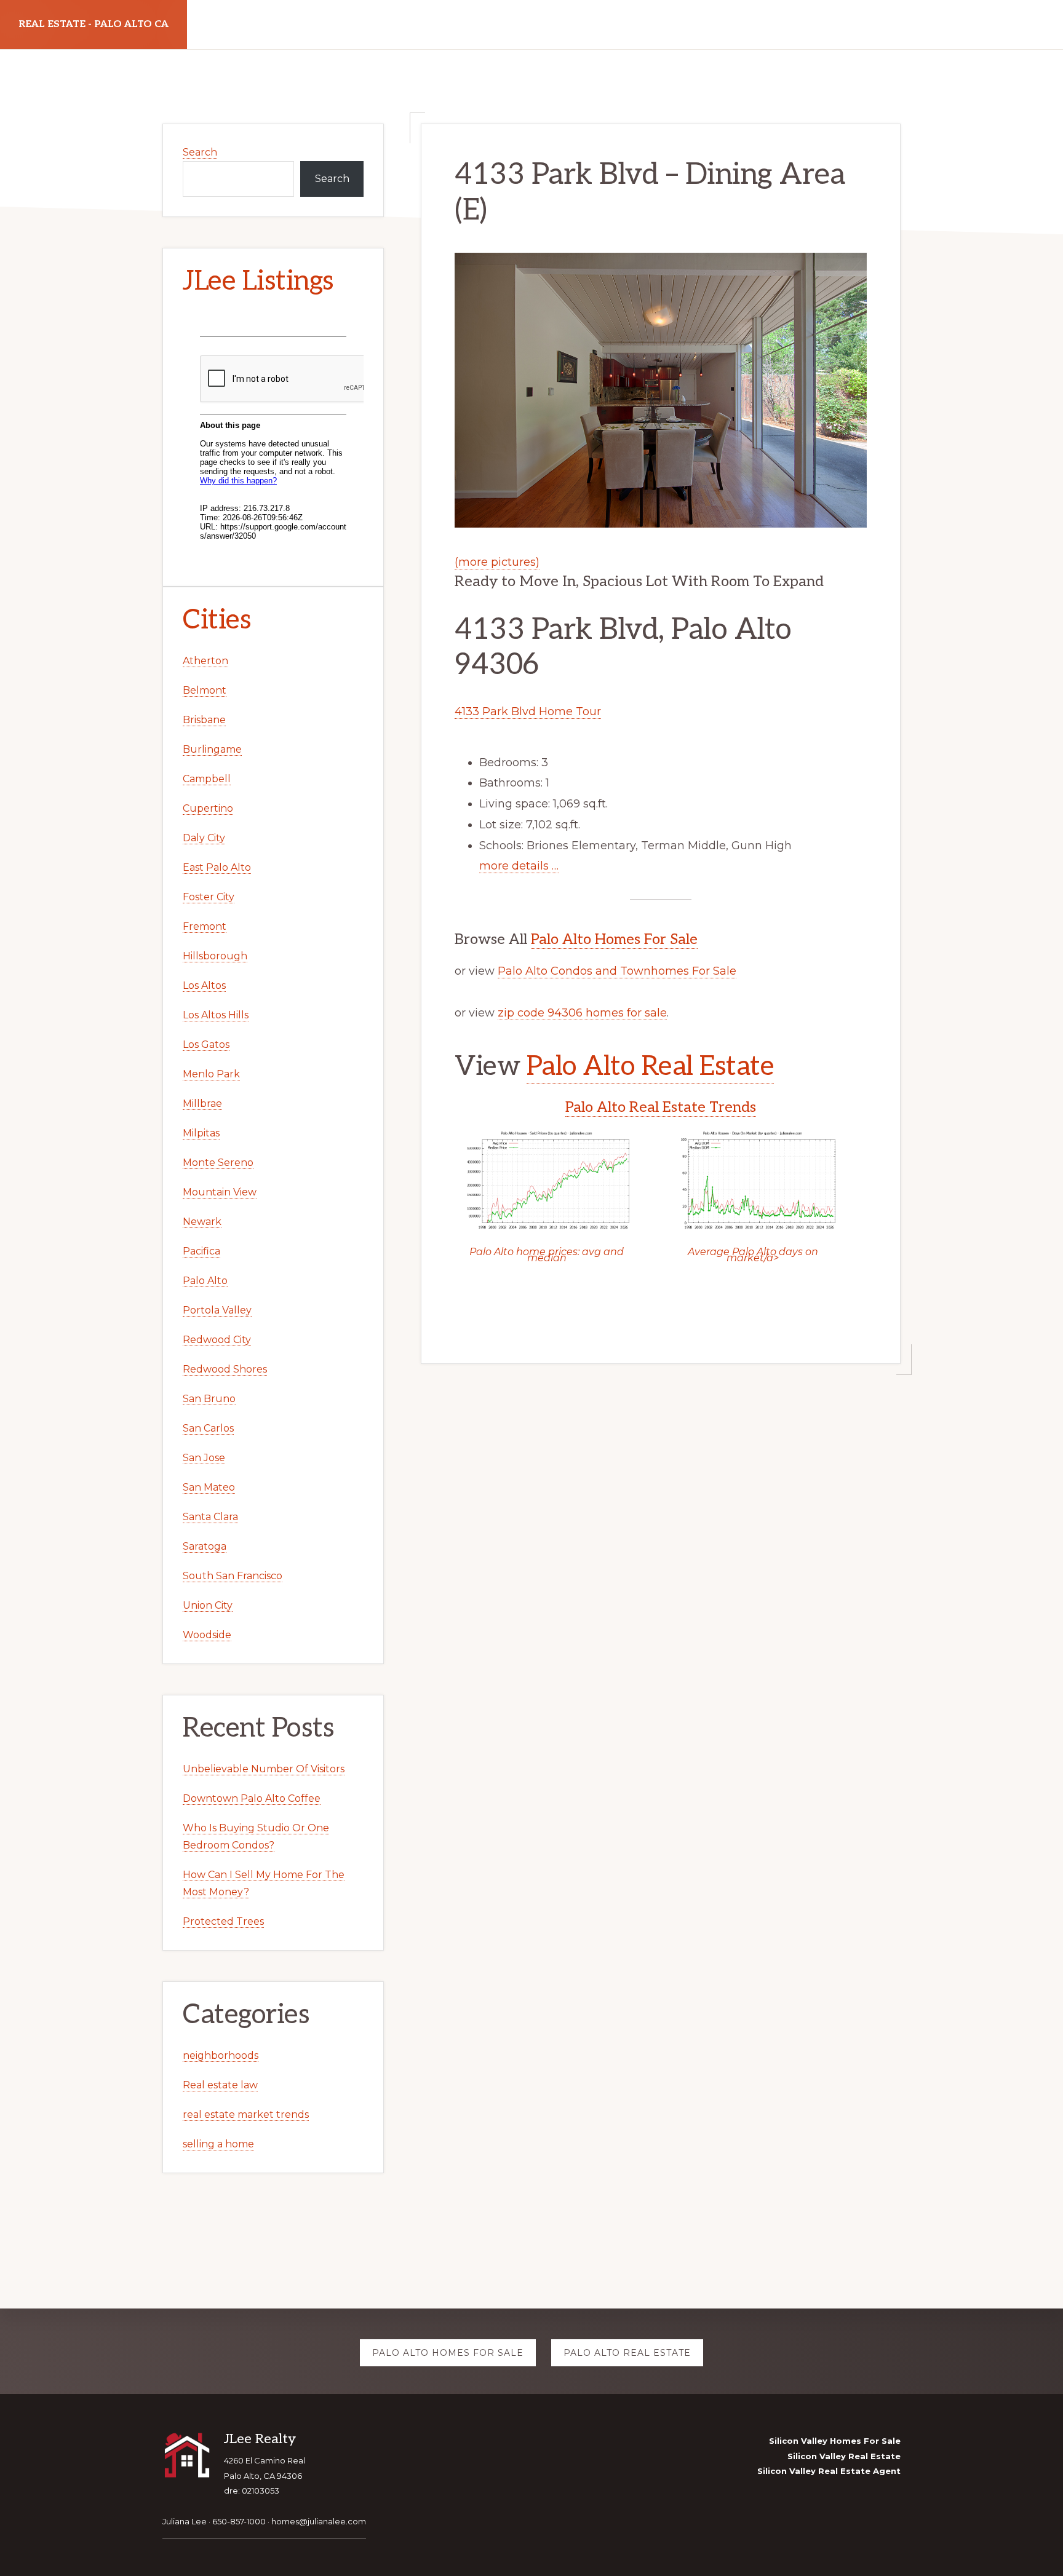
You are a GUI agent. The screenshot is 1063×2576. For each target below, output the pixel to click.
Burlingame (212, 749)
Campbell (207, 779)
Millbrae (202, 1104)
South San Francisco (233, 1576)
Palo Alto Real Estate (651, 1067)
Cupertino (208, 808)
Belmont (205, 690)
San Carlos (208, 1428)
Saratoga (205, 1546)
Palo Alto (205, 1281)
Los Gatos (206, 1044)
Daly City (204, 838)
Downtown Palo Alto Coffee (252, 1798)
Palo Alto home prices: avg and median (547, 1255)
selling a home (218, 2144)
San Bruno (209, 1399)
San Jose (204, 1458)
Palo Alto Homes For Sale (614, 939)
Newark (202, 1222)
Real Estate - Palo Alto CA (94, 24)
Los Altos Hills (216, 1015)
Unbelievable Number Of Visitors (264, 1769)
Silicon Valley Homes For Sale (835, 2441)
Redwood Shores (225, 1369)
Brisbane (204, 720)
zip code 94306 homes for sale (582, 1013)
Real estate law (220, 2085)
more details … (519, 866)
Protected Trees (223, 1921)
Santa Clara (210, 1517)
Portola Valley (217, 1310)
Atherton (205, 661)
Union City (208, 1605)
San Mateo (209, 1487)
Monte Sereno (218, 1163)
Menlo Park (211, 1074)
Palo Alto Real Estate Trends (661, 1107)
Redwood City (217, 1340)
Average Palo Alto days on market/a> (753, 1255)
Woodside (207, 1635)
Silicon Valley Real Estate (844, 2456)
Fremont (205, 926)
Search (200, 152)
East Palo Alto (217, 867)
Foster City (209, 897)
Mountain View (220, 1192)
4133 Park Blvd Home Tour (528, 711)
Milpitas (201, 1133)
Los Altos (204, 985)
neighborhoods (221, 2055)
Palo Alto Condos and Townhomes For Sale (617, 971)
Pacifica (201, 1251)
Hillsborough (215, 956)
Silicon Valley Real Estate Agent (829, 2471)
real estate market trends (246, 2114)
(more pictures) (497, 562)
